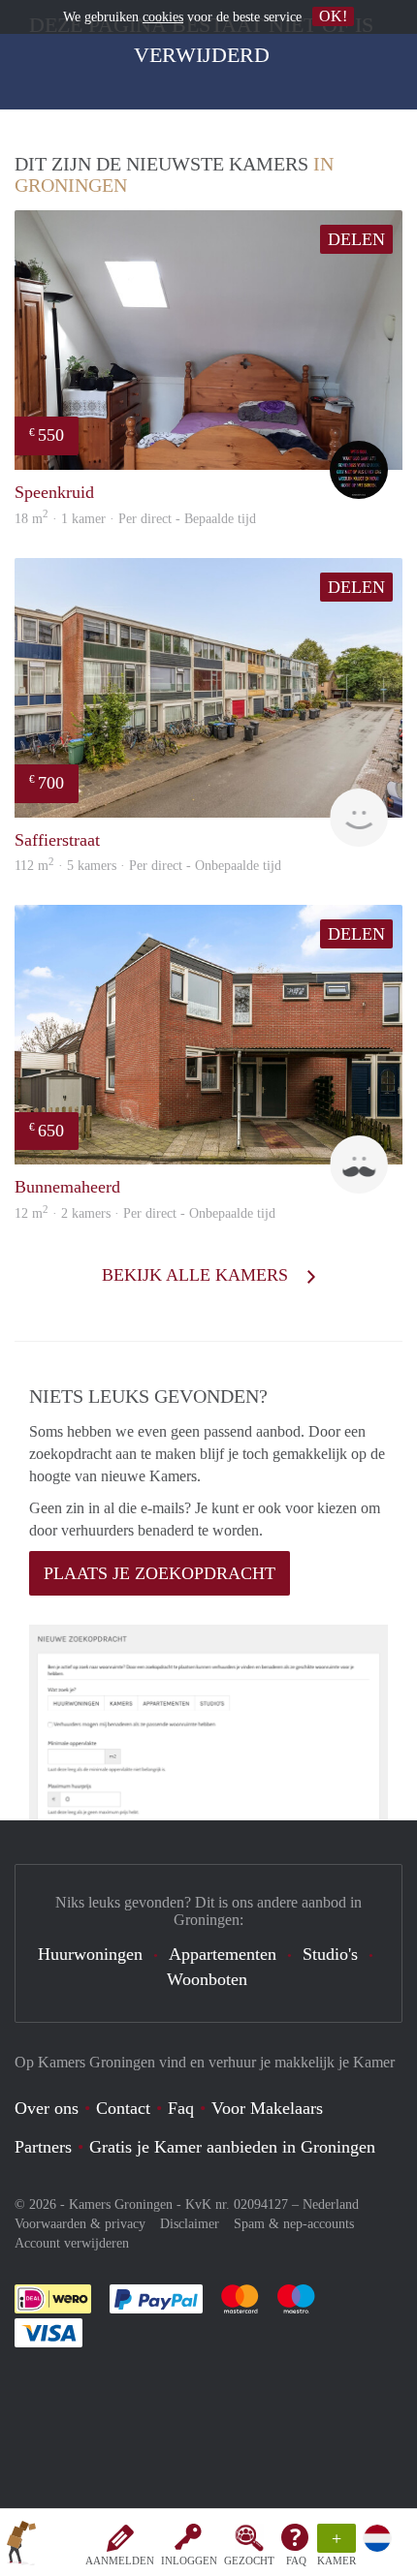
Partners (43, 2147)
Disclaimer (190, 2224)
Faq (181, 2108)
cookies (163, 17)
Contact (123, 2108)
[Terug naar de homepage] (21, 2546)
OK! (333, 16)
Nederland (331, 2204)
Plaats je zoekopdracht (160, 1573)
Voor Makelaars (267, 2108)
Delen (356, 239)
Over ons (47, 2108)
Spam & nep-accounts (294, 2224)
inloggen (189, 2560)
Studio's (330, 1954)
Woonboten (207, 1979)
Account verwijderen (72, 2243)
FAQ (296, 2560)
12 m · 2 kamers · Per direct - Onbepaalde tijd (145, 1213)
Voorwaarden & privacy (80, 2224)
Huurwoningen (90, 1954)
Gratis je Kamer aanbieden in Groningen (232, 2147)
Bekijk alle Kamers (197, 1275)
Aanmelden (120, 2560)
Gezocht (249, 2560)
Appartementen (223, 1954)
